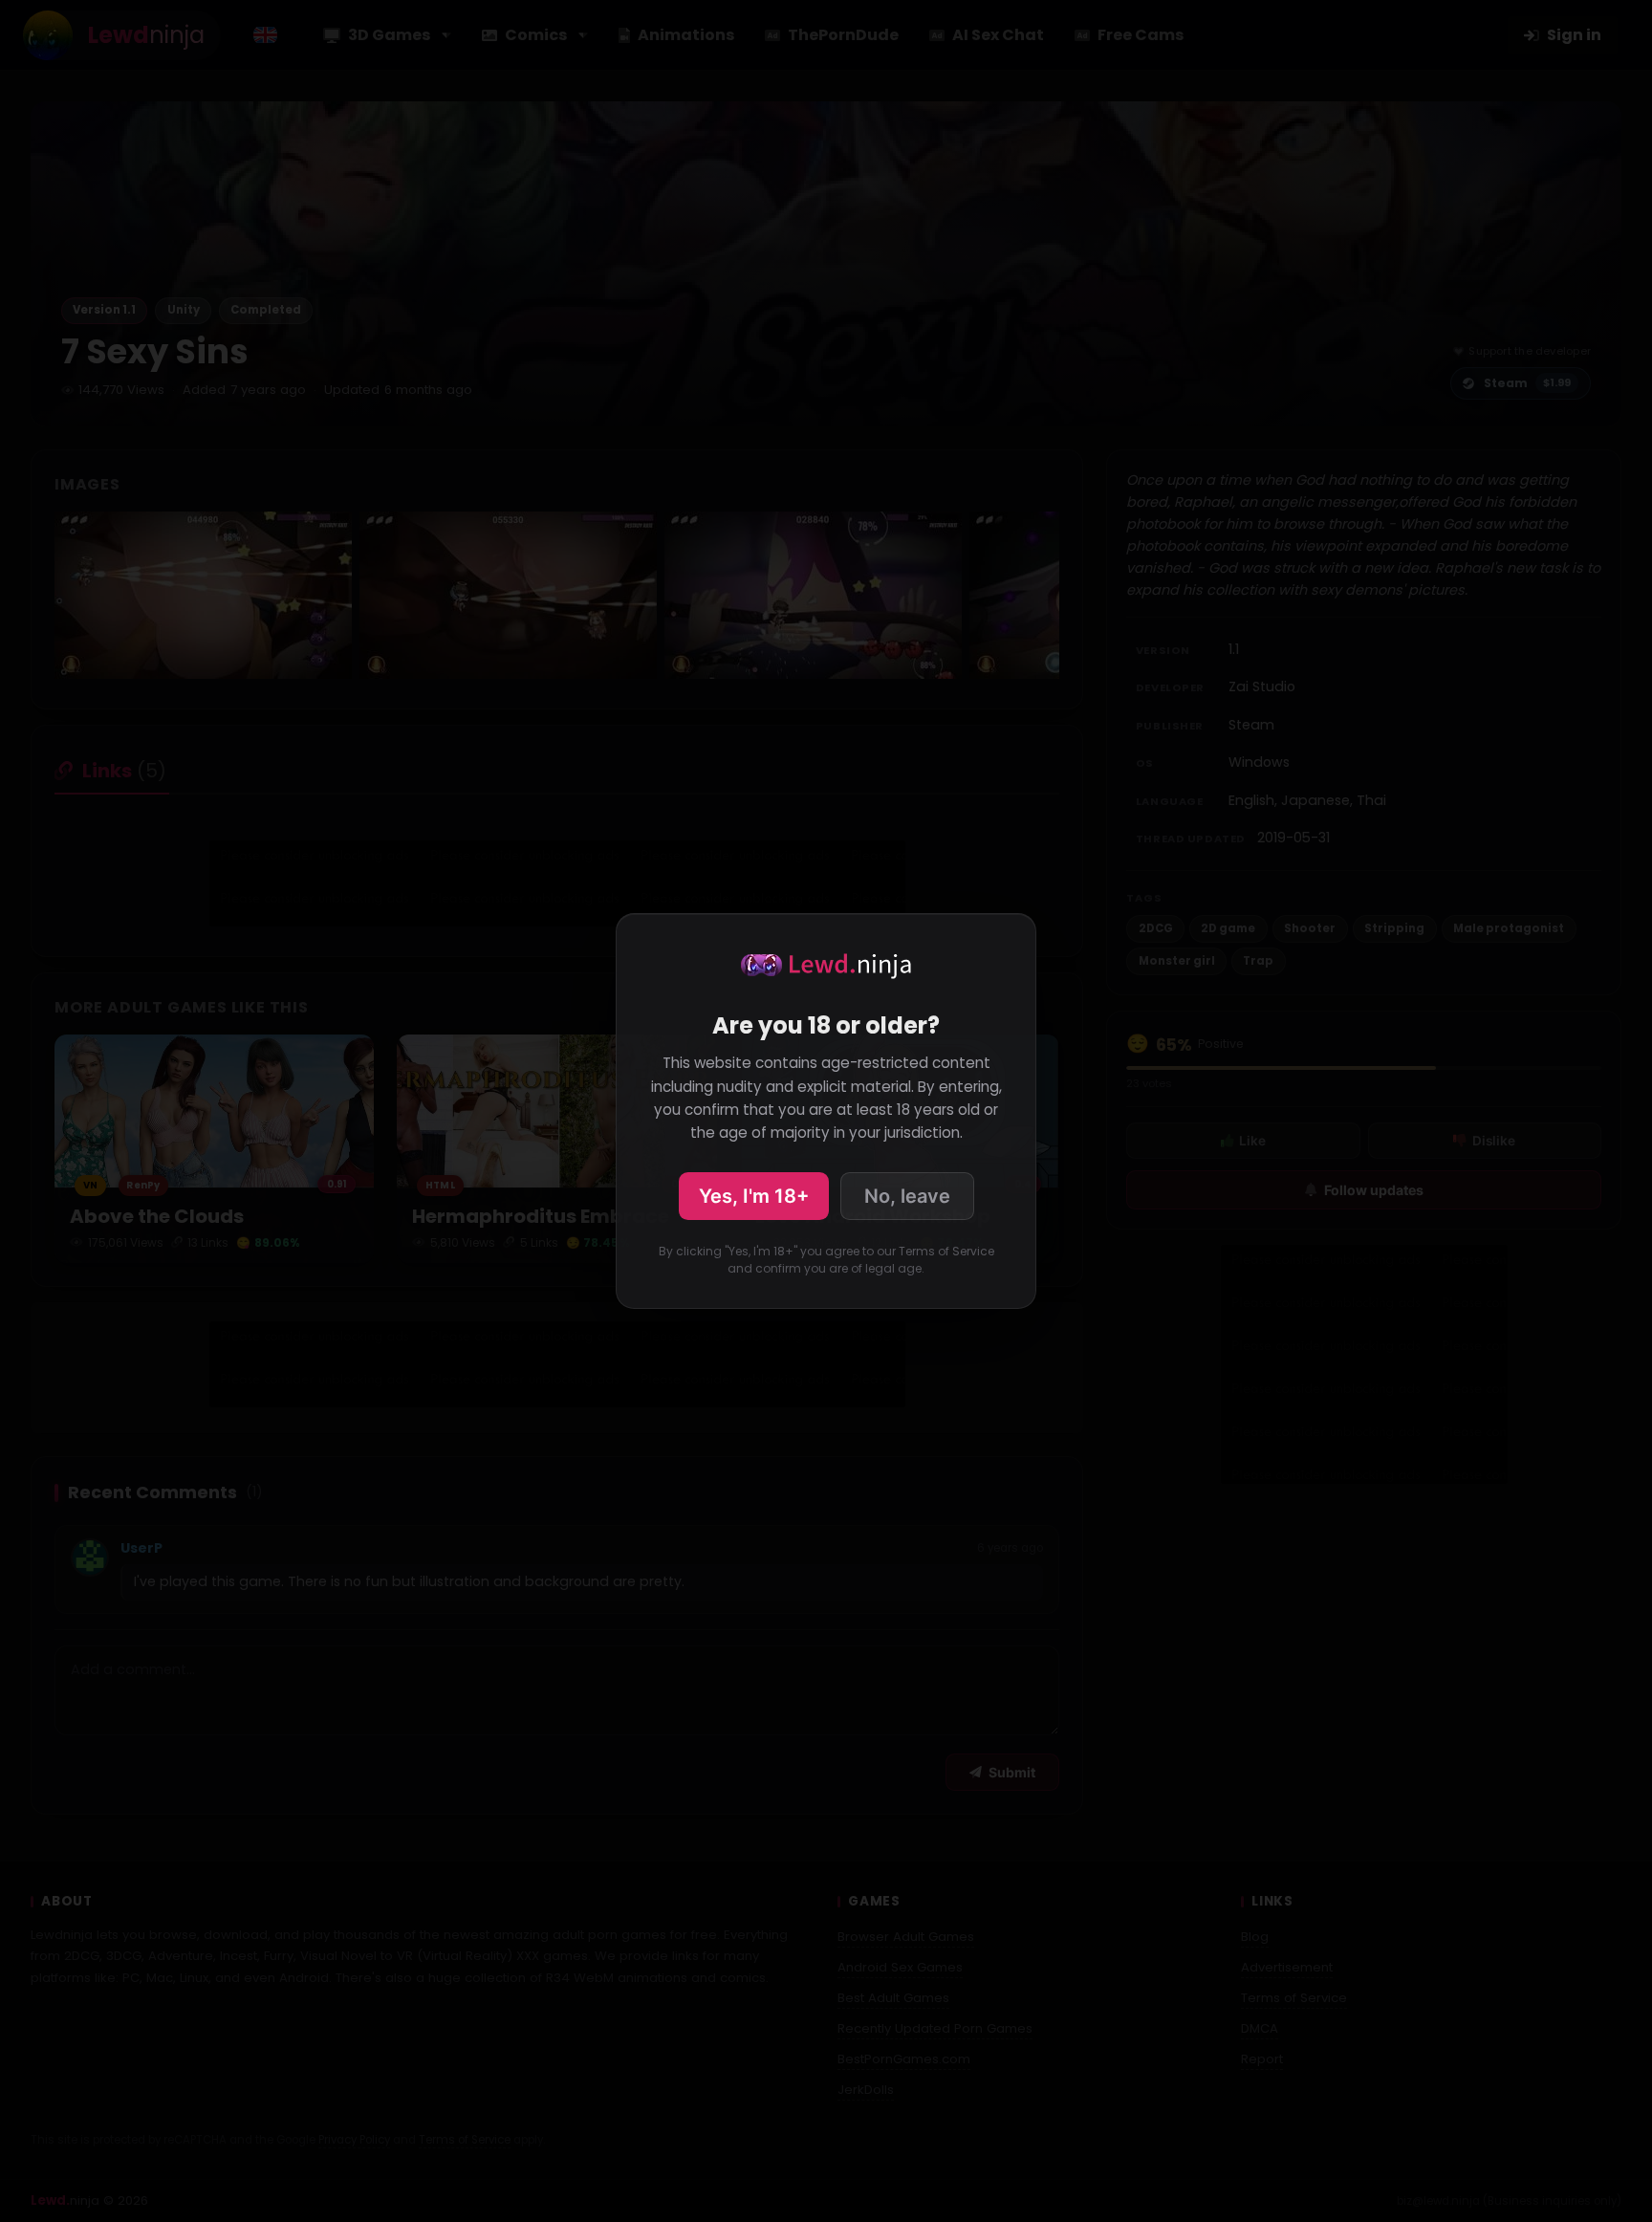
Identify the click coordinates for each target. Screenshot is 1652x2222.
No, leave (907, 1196)
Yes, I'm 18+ (754, 1196)
